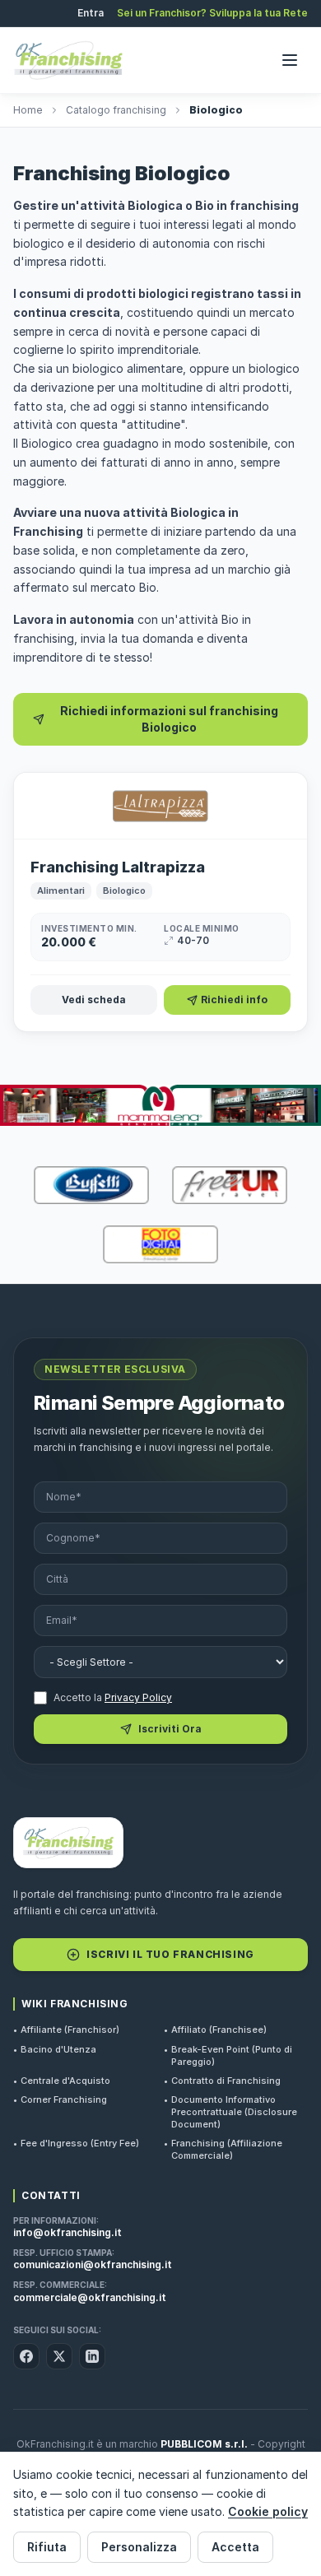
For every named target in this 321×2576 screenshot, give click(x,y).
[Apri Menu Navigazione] (290, 60)
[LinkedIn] (92, 2356)
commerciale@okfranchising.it (90, 2297)
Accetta (235, 2547)
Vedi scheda (94, 1000)
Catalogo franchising (116, 110)
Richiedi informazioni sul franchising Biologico (169, 719)
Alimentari (61, 890)
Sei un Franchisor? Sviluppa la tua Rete (212, 13)
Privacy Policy (138, 1697)
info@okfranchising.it (67, 2232)
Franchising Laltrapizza (118, 867)
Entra (91, 13)
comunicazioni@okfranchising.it (93, 2264)
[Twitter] (59, 2356)
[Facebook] (26, 2356)
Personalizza (139, 2547)
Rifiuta (47, 2547)
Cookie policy (268, 2511)
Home (28, 110)
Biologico (124, 890)
